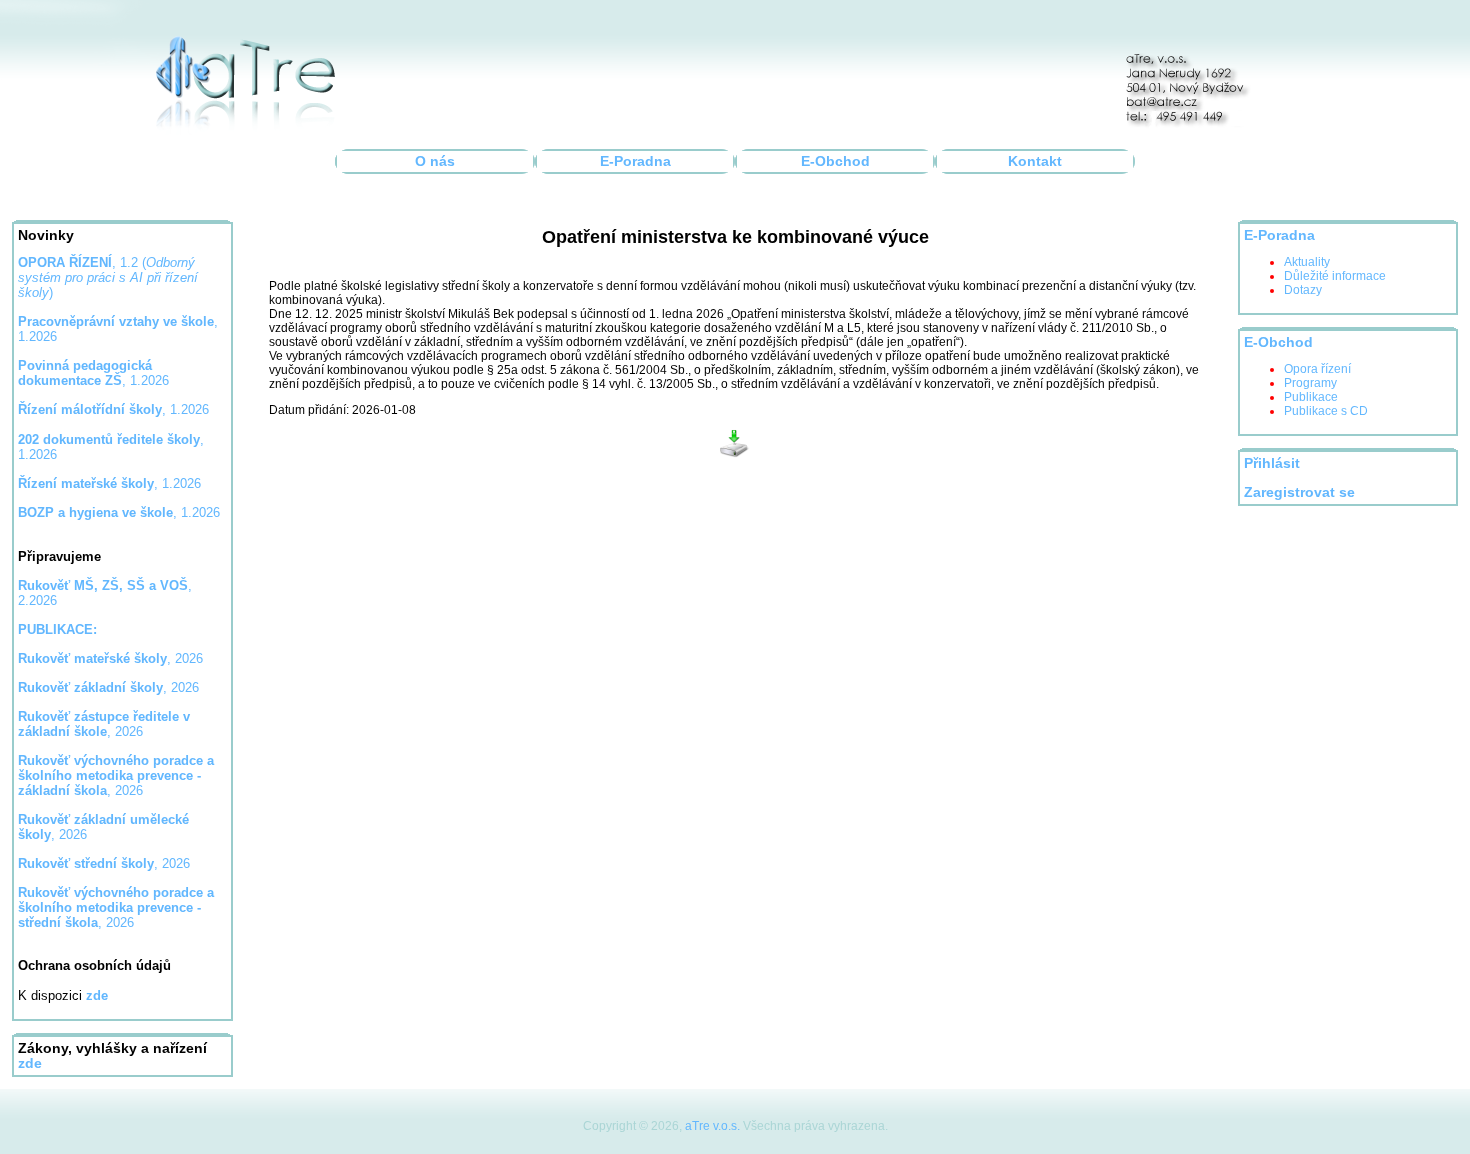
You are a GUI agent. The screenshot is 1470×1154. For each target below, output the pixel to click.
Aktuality (1307, 262)
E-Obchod (835, 161)
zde (30, 1063)
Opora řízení (1317, 369)
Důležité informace (1335, 276)
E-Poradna (635, 161)
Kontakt (1035, 161)
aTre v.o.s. (712, 1126)
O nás (435, 161)
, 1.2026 (93, 373)
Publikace (1311, 397)
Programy (1310, 383)
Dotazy (1303, 290)
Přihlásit (1272, 463)
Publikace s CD (1326, 411)
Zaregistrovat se (1299, 492)
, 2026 (110, 658)
